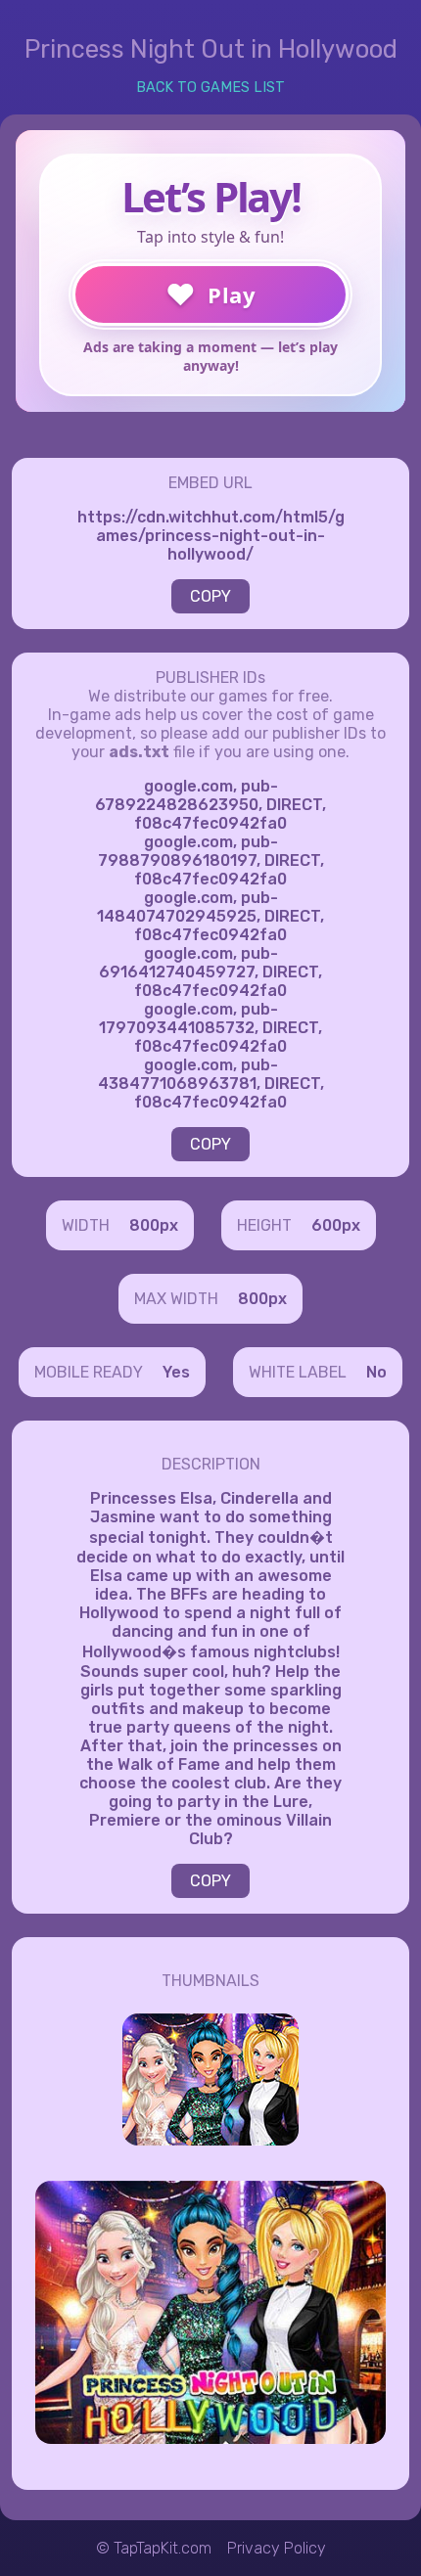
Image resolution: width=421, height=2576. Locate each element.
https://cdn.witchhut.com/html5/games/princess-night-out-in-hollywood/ (211, 536)
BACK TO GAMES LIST (210, 88)
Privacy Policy (277, 2548)
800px (154, 1225)
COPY (210, 596)
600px (336, 1225)
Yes (176, 1372)
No (376, 1372)
